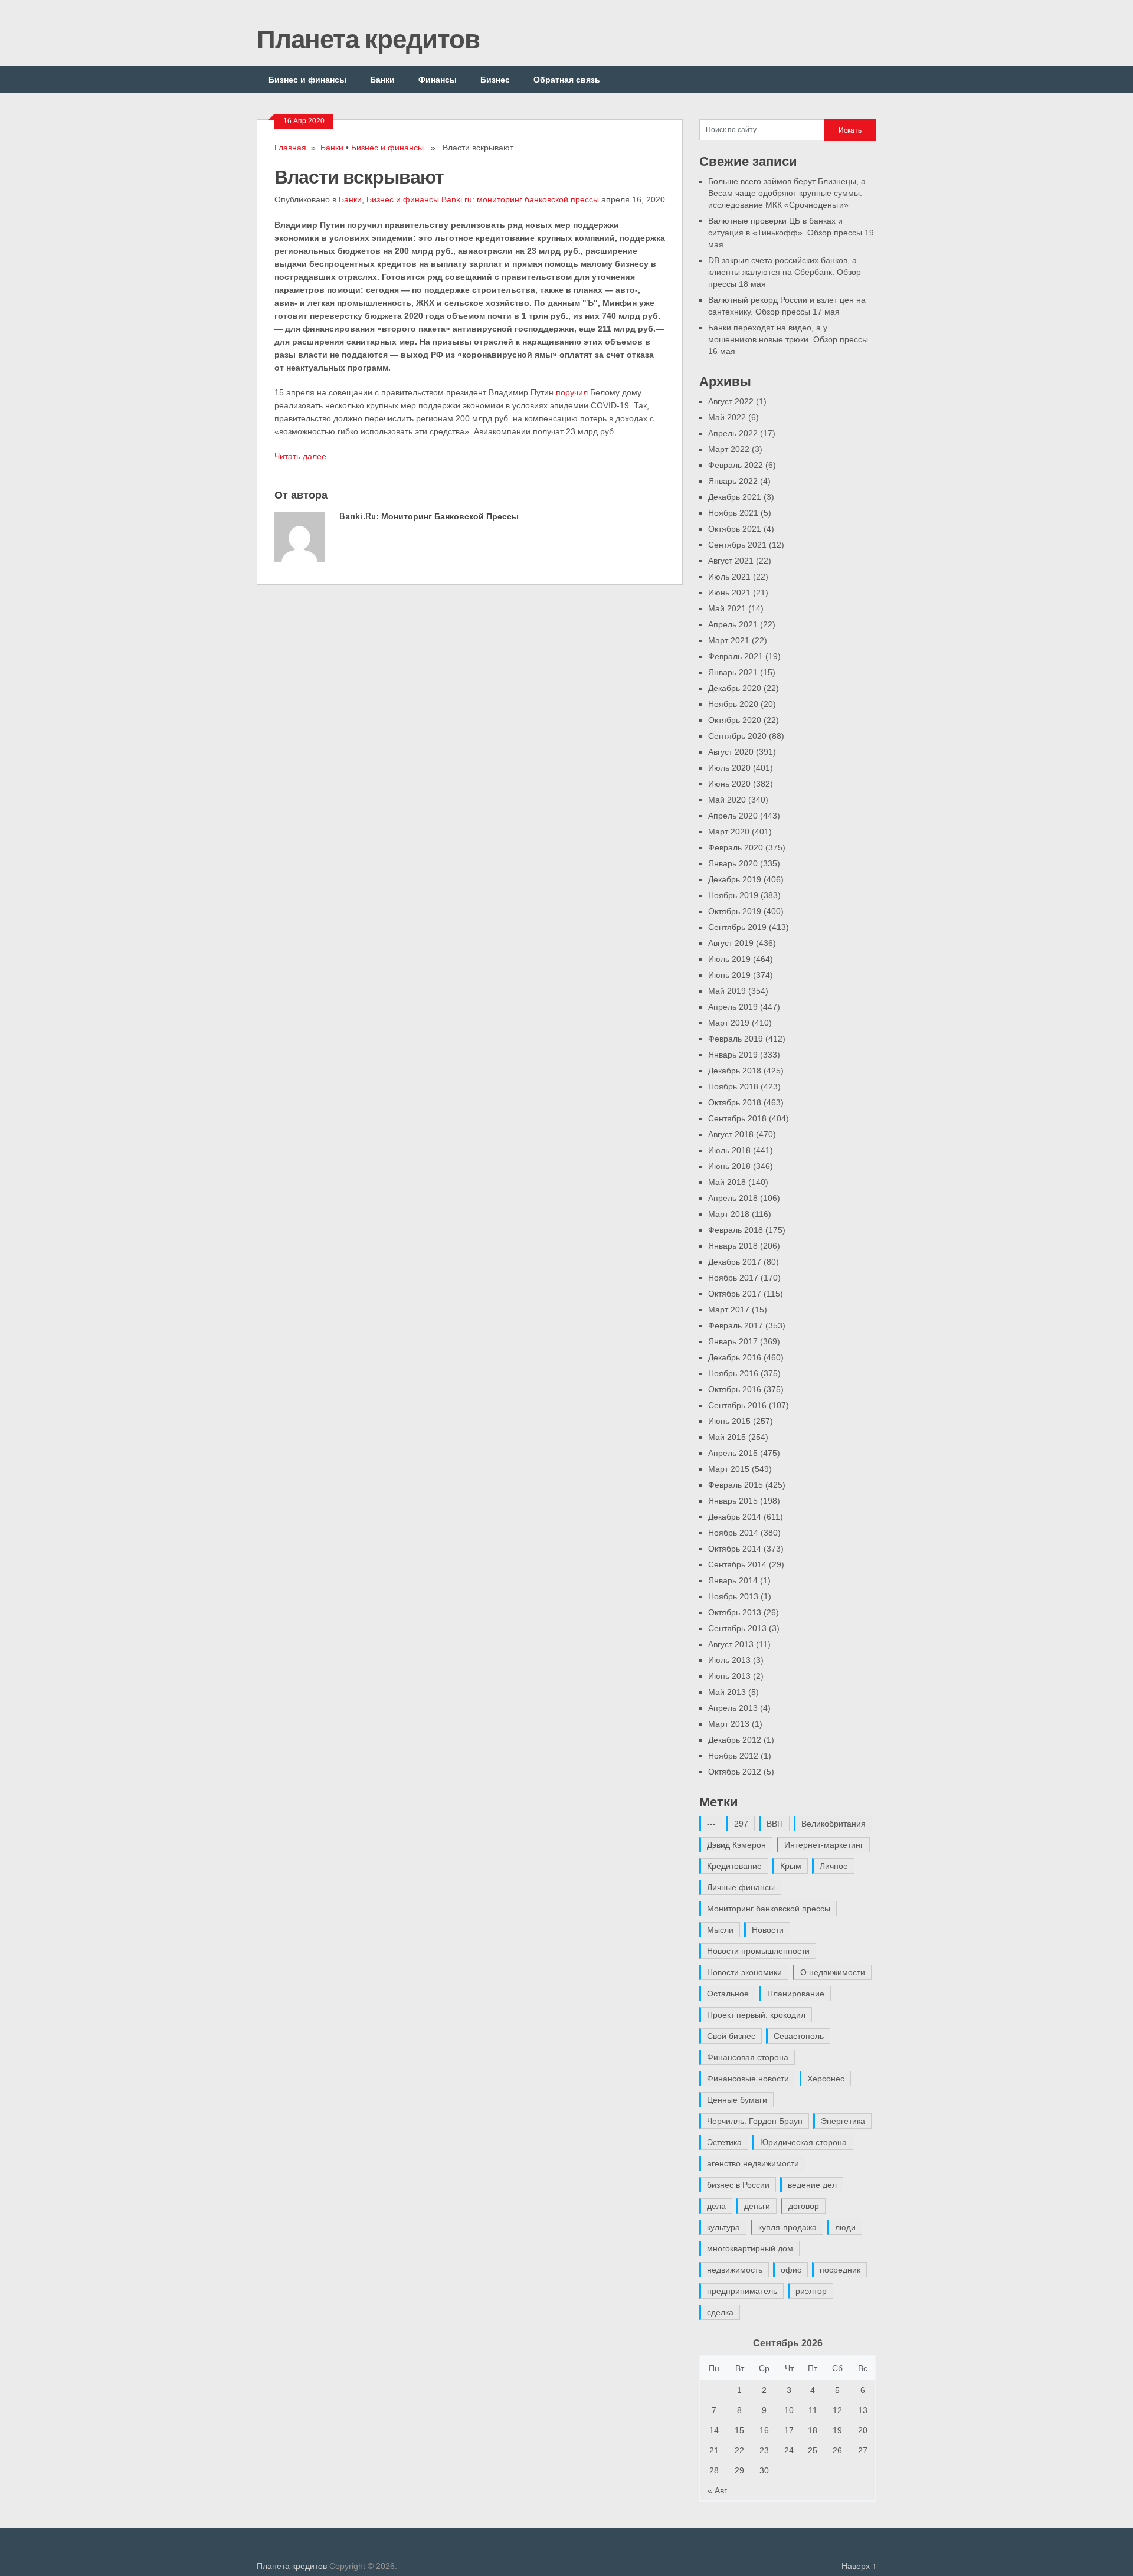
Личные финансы (741, 1887)
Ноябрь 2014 (733, 1533)
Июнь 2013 (729, 1676)
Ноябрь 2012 (733, 1756)
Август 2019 (731, 943)
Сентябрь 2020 (737, 736)
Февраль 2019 (736, 1039)
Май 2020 (727, 800)
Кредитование (734, 1866)
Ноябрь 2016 (733, 1373)
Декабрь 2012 (735, 1740)
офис (791, 2270)
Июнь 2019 (729, 975)
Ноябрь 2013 (733, 1596)
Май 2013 (727, 1692)
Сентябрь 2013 (737, 1628)
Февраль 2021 (736, 656)
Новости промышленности (758, 1951)
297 (741, 1824)
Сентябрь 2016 (737, 1405)
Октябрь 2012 (735, 1772)
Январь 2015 (733, 1501)
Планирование (796, 1994)
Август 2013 (731, 1644)
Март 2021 (729, 640)
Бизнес (495, 79)
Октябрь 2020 (735, 720)
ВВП (775, 1824)
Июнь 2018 (729, 1166)
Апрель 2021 (733, 624)
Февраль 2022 (736, 465)
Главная (290, 148)
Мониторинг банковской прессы (769, 1909)
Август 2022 (731, 401)
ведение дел (812, 2185)
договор (804, 2206)
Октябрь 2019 (735, 911)
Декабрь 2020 (735, 688)
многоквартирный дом (750, 2248)
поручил (572, 392)
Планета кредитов (368, 38)
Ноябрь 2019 (733, 895)
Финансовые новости (748, 2079)
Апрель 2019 (733, 1007)
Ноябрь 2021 (733, 513)
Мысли (720, 1930)
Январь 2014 (733, 1580)
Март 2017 (729, 1310)
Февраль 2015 (736, 1485)
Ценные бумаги (737, 2100)
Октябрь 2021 (735, 529)
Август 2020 (731, 752)
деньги (757, 2206)
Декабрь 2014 (735, 1517)
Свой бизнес (731, 2036)
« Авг (717, 2490)
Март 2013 (729, 1724)
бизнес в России (738, 2185)
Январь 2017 (733, 1341)
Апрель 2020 (733, 816)
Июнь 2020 (729, 784)
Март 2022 (729, 449)
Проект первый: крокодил (756, 2015)
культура (723, 2227)
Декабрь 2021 (735, 497)
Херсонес (826, 2079)
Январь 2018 (733, 1246)
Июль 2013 (729, 1660)
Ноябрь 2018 (733, 1086)
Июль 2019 (729, 959)
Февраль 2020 (736, 847)
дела (716, 2206)
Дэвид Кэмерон (736, 1845)
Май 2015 (727, 1437)
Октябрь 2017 (735, 1294)
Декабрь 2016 (735, 1357)
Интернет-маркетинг (824, 1845)
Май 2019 (727, 991)
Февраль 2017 (736, 1325)
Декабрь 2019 (735, 879)
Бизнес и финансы (307, 79)
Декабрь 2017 (735, 1262)
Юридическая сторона (803, 2142)
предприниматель (742, 2291)
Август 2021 (731, 561)
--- (711, 1824)
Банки (382, 79)
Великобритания (834, 1824)
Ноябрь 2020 (733, 704)
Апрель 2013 (733, 1708)
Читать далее (300, 456)
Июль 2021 (729, 577)
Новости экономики (744, 1972)
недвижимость (735, 2270)
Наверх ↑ (859, 2566)
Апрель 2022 (733, 433)
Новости (768, 1930)
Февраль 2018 (736, 1230)
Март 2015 (729, 1469)
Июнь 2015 (729, 1421)
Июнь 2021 (729, 593)
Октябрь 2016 (735, 1389)
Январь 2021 (733, 672)
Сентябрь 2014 (737, 1564)
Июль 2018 (729, 1150)
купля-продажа (787, 2227)
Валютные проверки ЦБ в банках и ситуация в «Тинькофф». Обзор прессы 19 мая (791, 233)
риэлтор (811, 2291)
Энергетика (843, 2121)
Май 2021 (727, 608)
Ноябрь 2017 (733, 1278)
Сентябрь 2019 (737, 927)
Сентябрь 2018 (737, 1118)
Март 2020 (729, 832)
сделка (720, 2312)
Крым (791, 1866)
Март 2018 (729, 1214)
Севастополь (799, 2036)
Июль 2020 (729, 768)
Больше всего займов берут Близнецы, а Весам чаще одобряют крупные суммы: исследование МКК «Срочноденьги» (787, 193)
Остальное (728, 1994)
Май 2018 (727, 1182)
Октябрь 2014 (735, 1549)
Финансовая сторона (748, 2057)
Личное (834, 1866)
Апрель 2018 (733, 1198)
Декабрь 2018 (735, 1071)
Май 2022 (727, 417)
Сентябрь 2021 (737, 545)
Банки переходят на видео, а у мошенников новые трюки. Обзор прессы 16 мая (788, 339)
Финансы (438, 79)
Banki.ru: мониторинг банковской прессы (520, 199)
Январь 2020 (733, 863)
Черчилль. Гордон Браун (755, 2121)
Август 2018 (731, 1134)
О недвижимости (833, 1972)
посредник (840, 2270)
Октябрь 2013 (735, 1612)
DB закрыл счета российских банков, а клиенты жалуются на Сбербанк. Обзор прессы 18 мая (785, 272)
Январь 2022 (733, 481)
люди (845, 2227)
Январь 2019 (733, 1055)
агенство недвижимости (753, 2163)
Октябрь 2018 (735, 1102)
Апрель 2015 (733, 1453)
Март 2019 (729, 1023)
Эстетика (724, 2142)
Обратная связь (567, 79)
